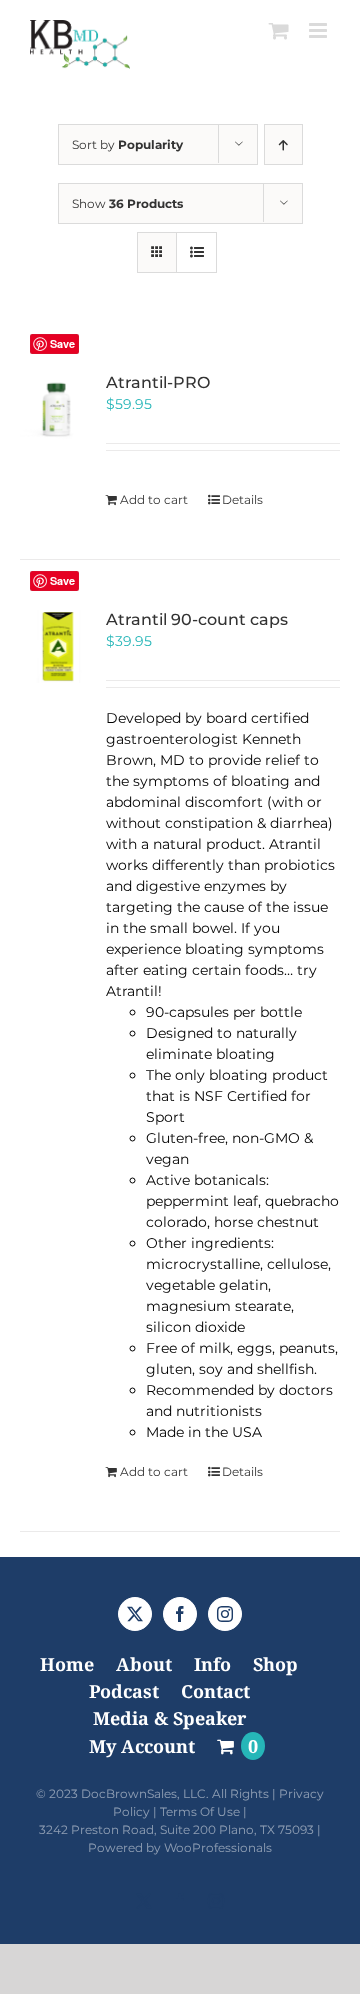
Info (212, 1664)
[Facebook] (180, 1614)
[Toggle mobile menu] (319, 30)
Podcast (124, 1691)
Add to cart (154, 499)
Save (62, 343)
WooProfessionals (218, 1847)
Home (67, 1664)
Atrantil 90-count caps (197, 619)
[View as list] (196, 252)
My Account (142, 1746)
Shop (275, 1664)
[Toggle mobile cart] (279, 30)
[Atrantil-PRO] (57, 410)
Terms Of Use (200, 1811)
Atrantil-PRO (158, 382)
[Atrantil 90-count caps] (57, 647)
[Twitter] (135, 1614)
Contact (215, 1691)
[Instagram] (225, 1614)
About (144, 1664)
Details (242, 499)
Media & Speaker (169, 1718)
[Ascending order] (283, 144)
